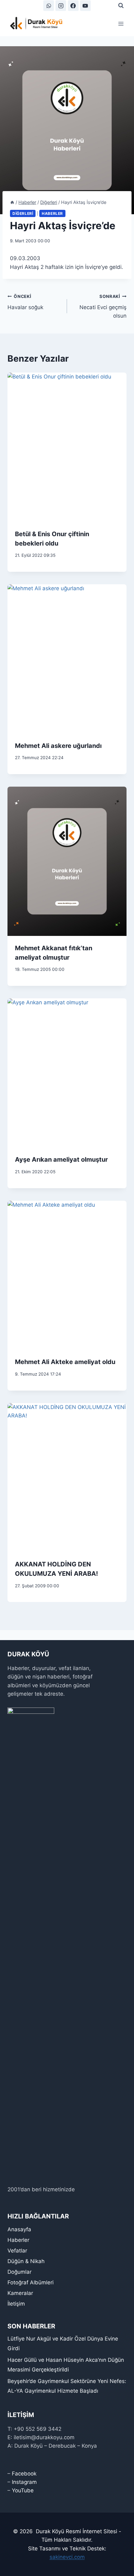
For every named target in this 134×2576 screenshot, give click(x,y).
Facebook (24, 2474)
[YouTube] (85, 6)
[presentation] (67, 447)
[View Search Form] (121, 6)
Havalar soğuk (25, 302)
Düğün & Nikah (26, 2261)
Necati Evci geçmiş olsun (103, 306)
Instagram (24, 2482)
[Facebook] (73, 6)
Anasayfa (19, 2229)
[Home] (12, 202)
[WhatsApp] (49, 6)
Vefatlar (17, 2251)
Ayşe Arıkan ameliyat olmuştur (61, 1159)
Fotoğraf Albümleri (31, 2282)
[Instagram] (61, 6)
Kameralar (20, 2293)
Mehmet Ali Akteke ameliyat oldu (65, 1362)
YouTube (23, 2490)
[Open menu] (121, 24)
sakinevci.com (67, 2557)
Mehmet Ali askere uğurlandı (58, 746)
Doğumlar (19, 2272)
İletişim (16, 2304)
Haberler (52, 213)
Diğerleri (23, 213)
